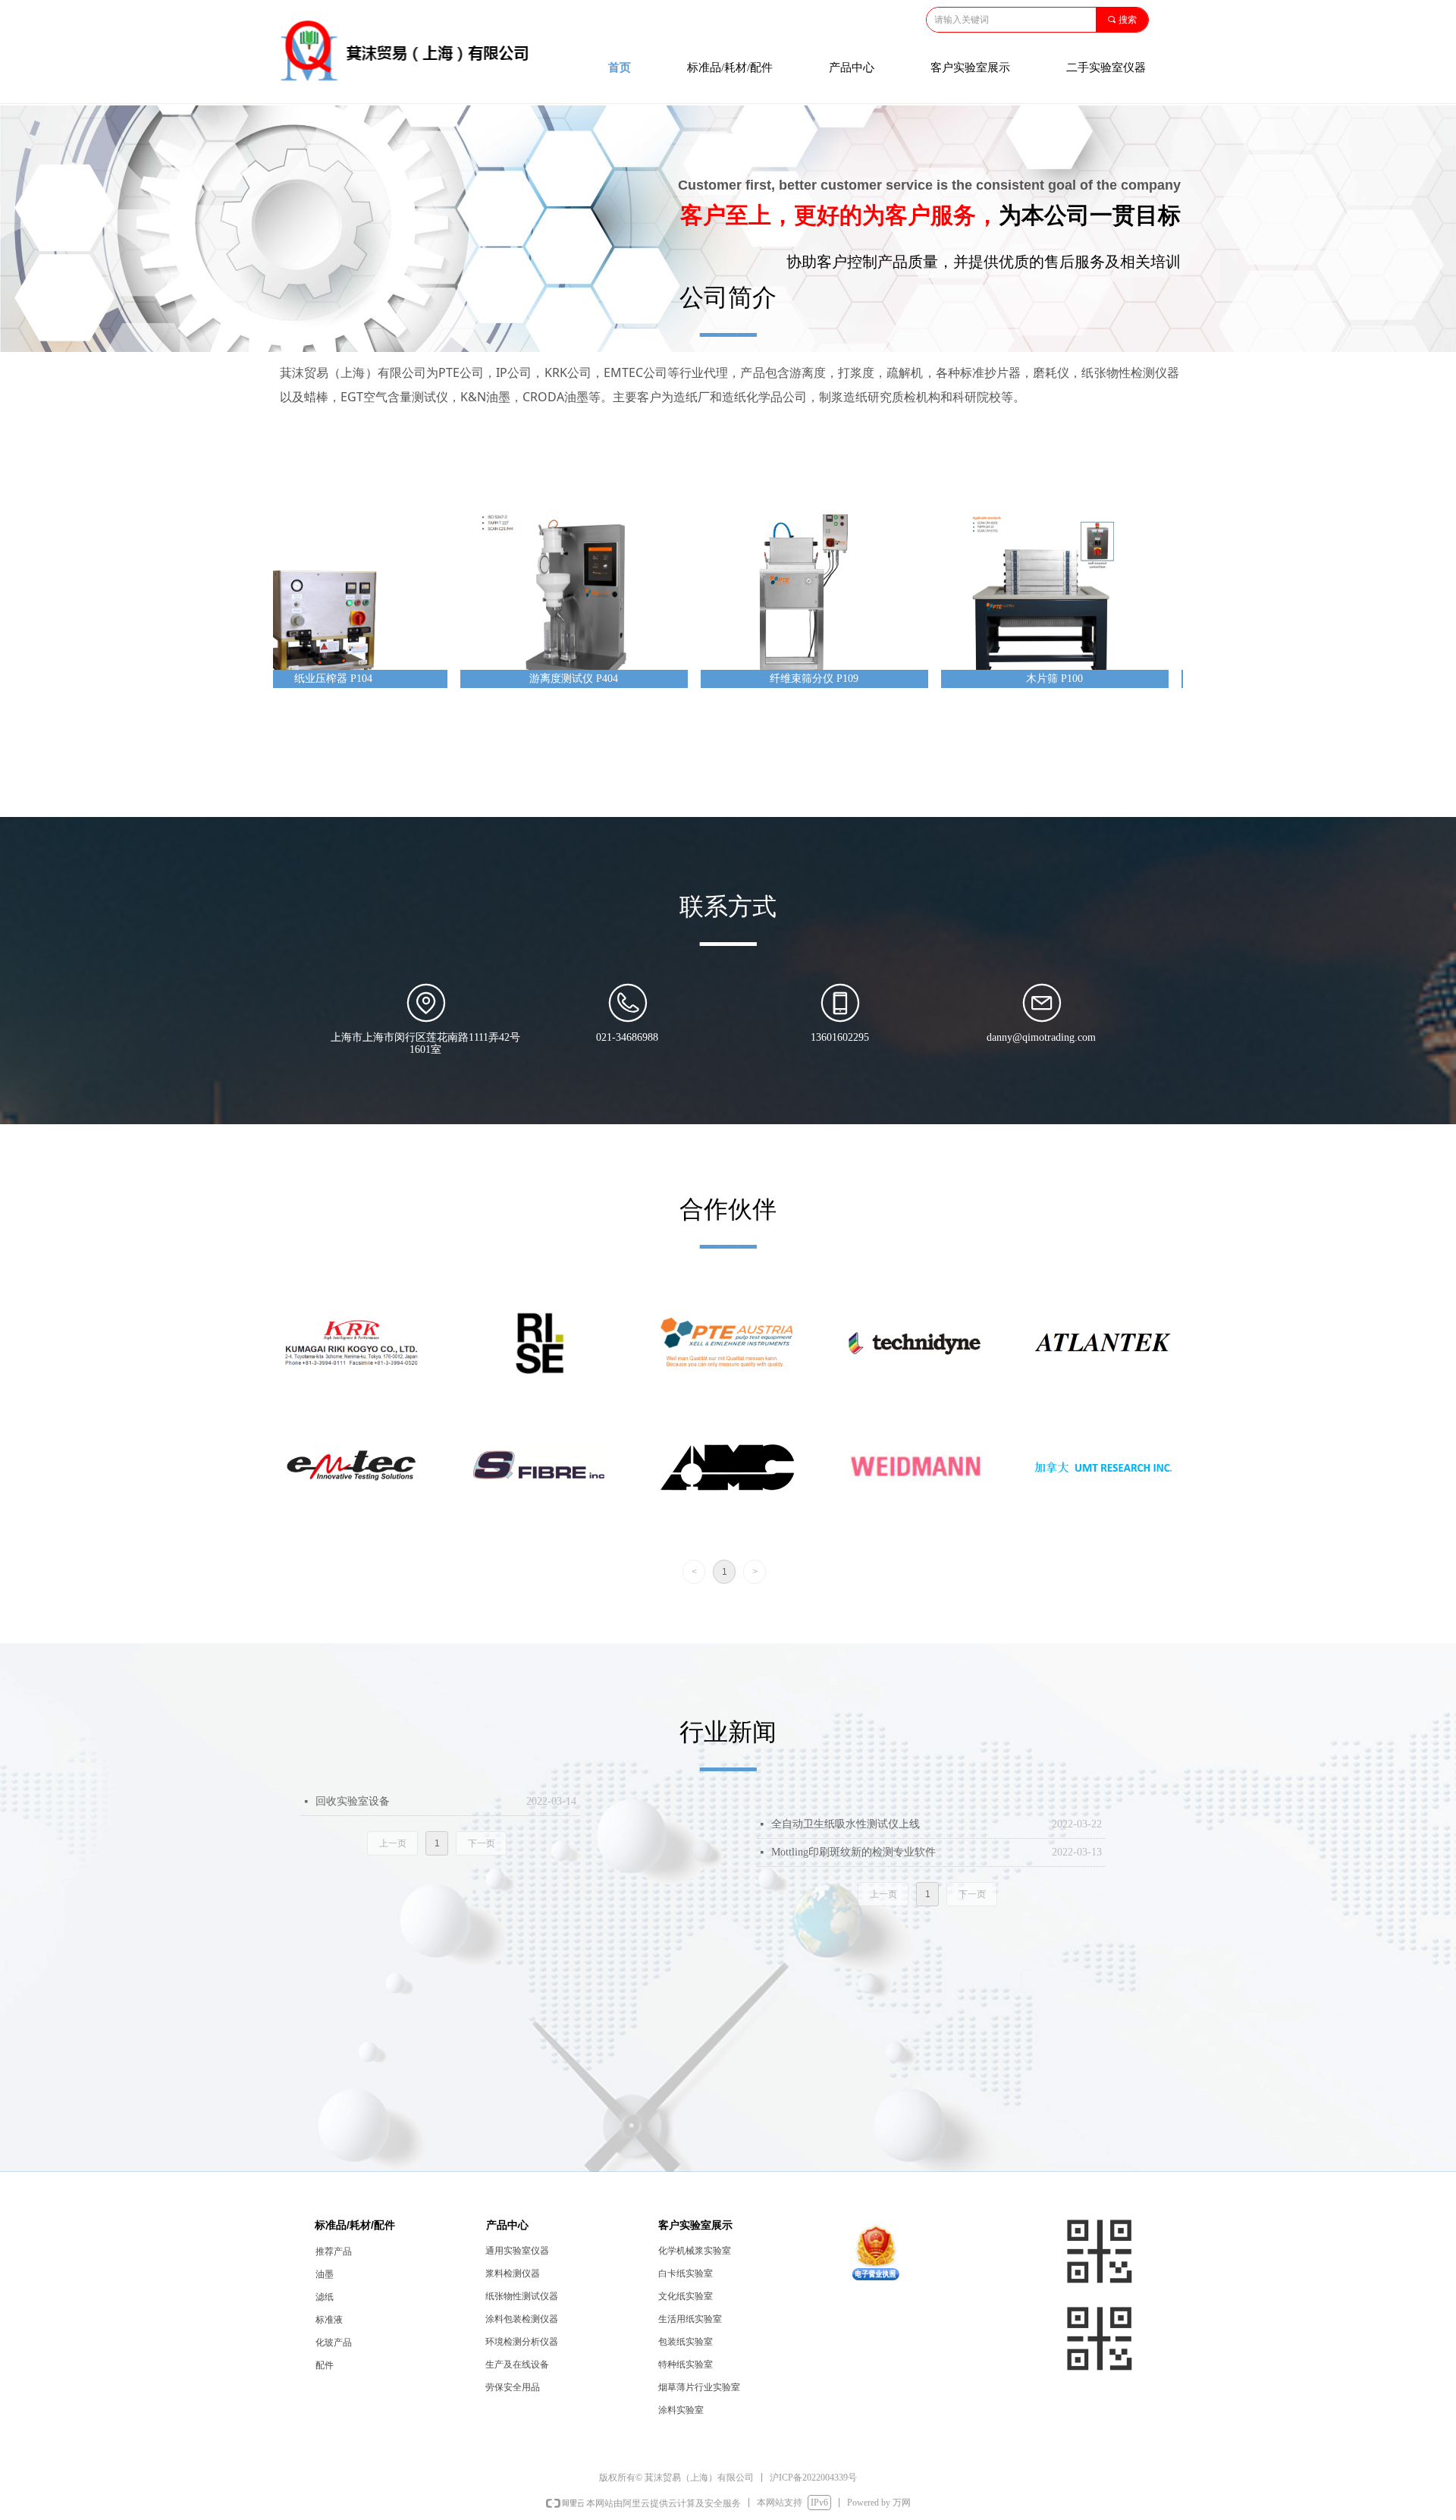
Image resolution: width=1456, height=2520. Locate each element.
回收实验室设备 (353, 1801)
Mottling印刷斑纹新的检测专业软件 (854, 1852)
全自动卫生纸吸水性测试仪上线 (846, 1824)
